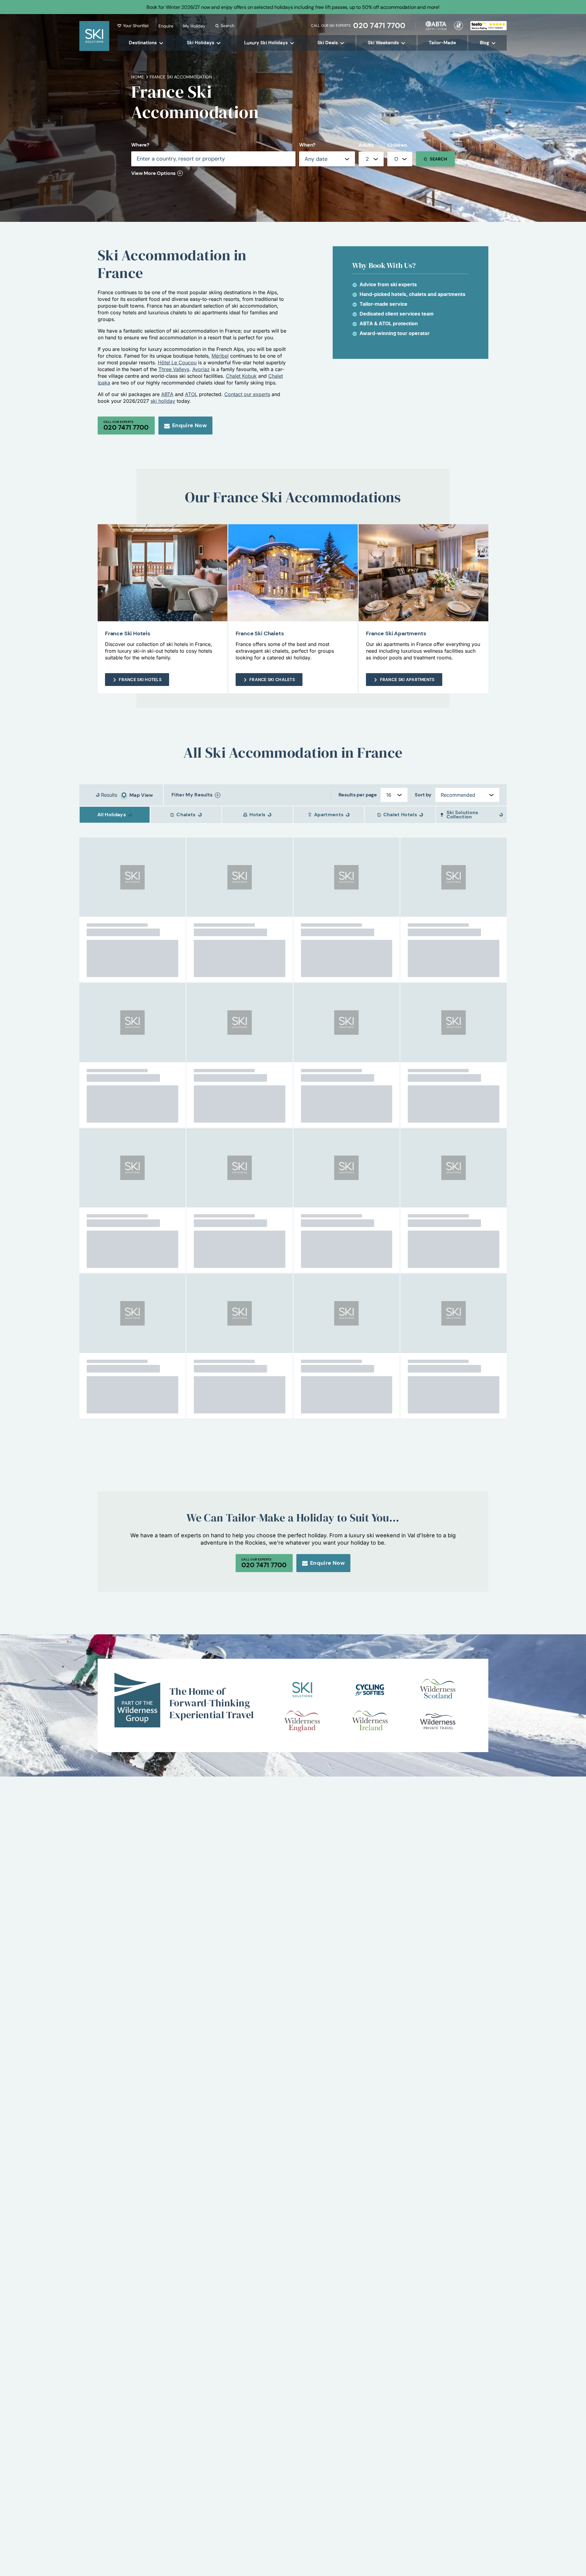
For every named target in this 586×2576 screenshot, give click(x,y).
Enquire (166, 26)
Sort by (423, 795)
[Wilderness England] (302, 1721)
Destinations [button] (143, 43)
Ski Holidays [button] (201, 43)
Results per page (358, 795)
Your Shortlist (136, 26)
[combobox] (371, 159)
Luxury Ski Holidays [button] (266, 43)
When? (307, 145)
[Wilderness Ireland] (370, 1721)
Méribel (220, 356)
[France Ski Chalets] (293, 573)
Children (397, 145)
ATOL (191, 394)
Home (138, 77)
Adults (366, 145)
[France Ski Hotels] (163, 573)
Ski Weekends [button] (383, 43)
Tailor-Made (442, 43)
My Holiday (194, 26)
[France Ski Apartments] (423, 573)
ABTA (167, 394)
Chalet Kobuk (241, 376)
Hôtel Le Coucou (177, 363)
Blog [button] (485, 43)
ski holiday (163, 401)
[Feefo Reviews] (488, 25)
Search (228, 26)
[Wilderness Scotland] (438, 1690)
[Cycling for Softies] (370, 1690)
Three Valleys (174, 369)
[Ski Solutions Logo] (302, 1690)
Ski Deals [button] (328, 43)
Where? (140, 145)
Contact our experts (247, 394)
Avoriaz (201, 369)
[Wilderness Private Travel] (438, 1721)
